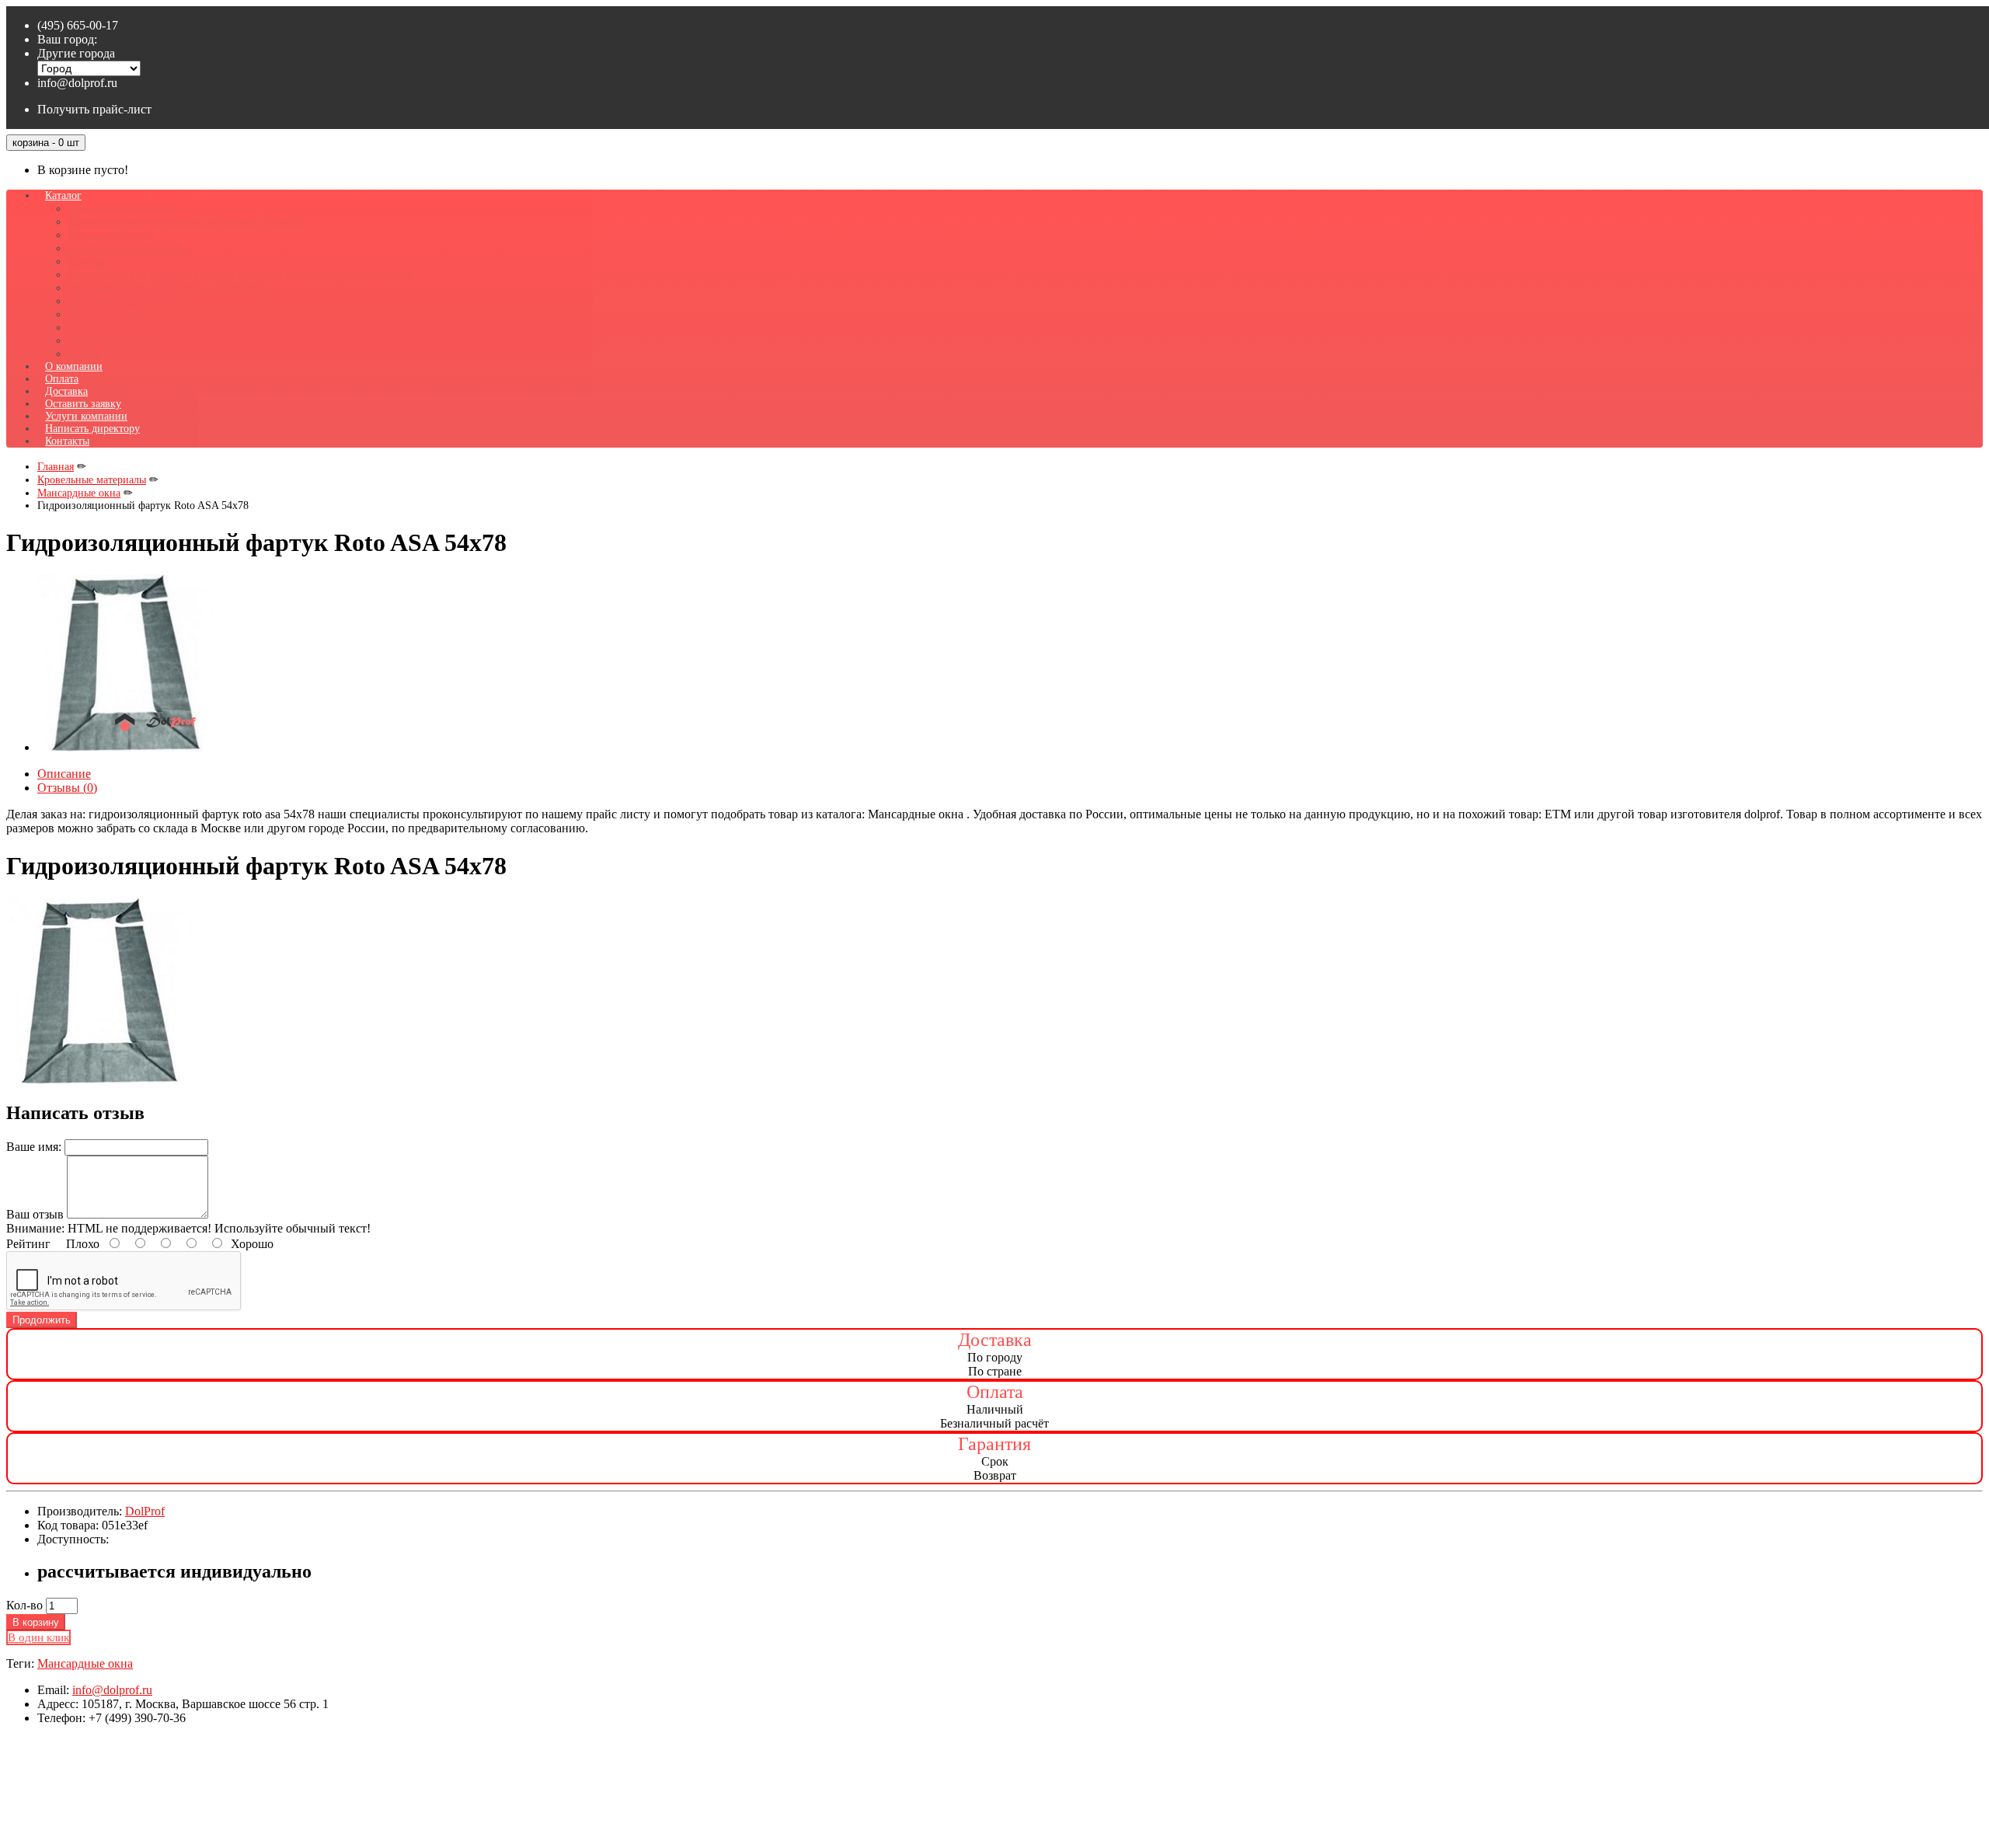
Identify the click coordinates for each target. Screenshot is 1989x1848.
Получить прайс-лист (94, 109)
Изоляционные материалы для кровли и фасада (188, 221)
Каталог (63, 195)
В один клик (38, 1637)
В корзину (36, 1622)
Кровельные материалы (128, 248)
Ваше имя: (34, 1147)
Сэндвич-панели (109, 340)
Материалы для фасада (127, 301)
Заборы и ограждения (124, 208)
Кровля (87, 261)
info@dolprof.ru (77, 83)
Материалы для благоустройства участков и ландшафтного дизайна (240, 274)
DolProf (145, 1511)
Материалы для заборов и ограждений (165, 288)
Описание (64, 774)
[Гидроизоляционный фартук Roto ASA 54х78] (126, 747)
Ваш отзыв (35, 1214)
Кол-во (24, 1605)
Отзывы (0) (67, 788)
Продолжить (42, 1320)
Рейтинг (28, 1244)
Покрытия (94, 327)
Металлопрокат (108, 314)
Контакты (67, 441)
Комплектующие (111, 235)
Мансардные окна (85, 1663)
